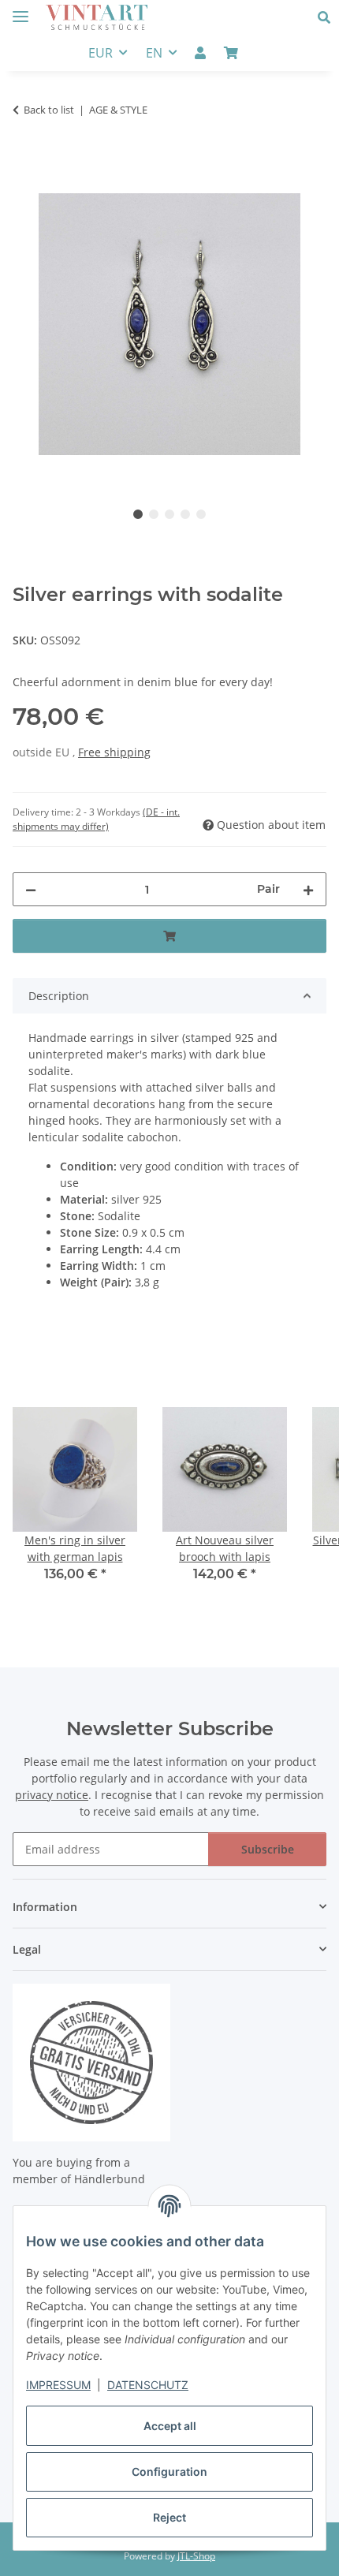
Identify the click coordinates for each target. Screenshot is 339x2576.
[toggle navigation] (20, 10)
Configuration (169, 2471)
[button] (328, 17)
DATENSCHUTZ (148, 2385)
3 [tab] (169, 514)
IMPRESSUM (58, 2385)
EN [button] (154, 53)
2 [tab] (154, 514)
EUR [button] (101, 53)
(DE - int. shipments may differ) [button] (96, 819)
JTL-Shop (196, 2556)
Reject (169, 2517)
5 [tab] (201, 514)
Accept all (170, 2426)
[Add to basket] (25, 159)
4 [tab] (185, 514)
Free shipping (114, 752)
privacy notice (52, 1795)
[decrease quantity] (31, 889)
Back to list (49, 110)
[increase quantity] (308, 889)
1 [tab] (138, 514)
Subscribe (268, 1849)
